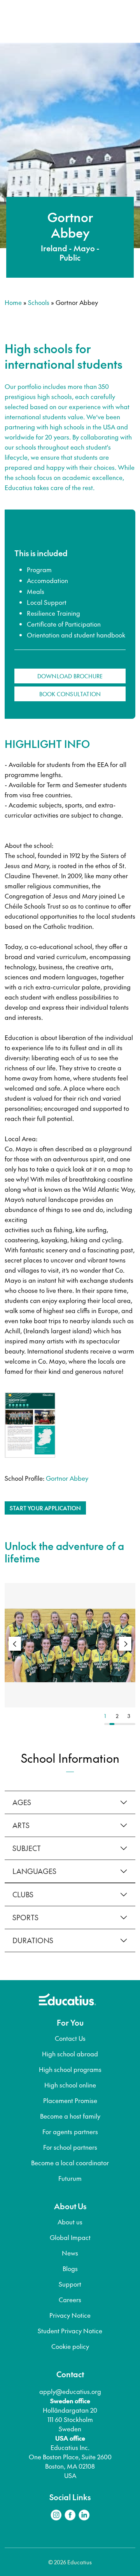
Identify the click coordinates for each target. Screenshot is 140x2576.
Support (70, 2284)
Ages (22, 1802)
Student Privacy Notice (70, 2331)
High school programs (70, 2069)
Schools (39, 302)
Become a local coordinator (70, 2163)
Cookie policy (70, 2346)
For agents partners (70, 2131)
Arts (21, 1825)
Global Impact (70, 2237)
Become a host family (70, 2116)
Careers (70, 2299)
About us (70, 2222)
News (70, 2253)
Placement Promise (70, 2100)
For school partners (70, 2147)
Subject (27, 1848)
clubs (23, 1894)
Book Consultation (70, 694)
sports (25, 1917)
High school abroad (70, 2054)
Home (13, 302)
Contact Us (70, 2038)
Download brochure (70, 676)
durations (33, 1940)
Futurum (70, 2178)
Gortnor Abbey (67, 1478)
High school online (70, 2085)
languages (34, 1871)
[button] (125, 1644)
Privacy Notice (70, 2315)
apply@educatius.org (70, 2391)
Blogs (70, 2268)
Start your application (45, 1508)
